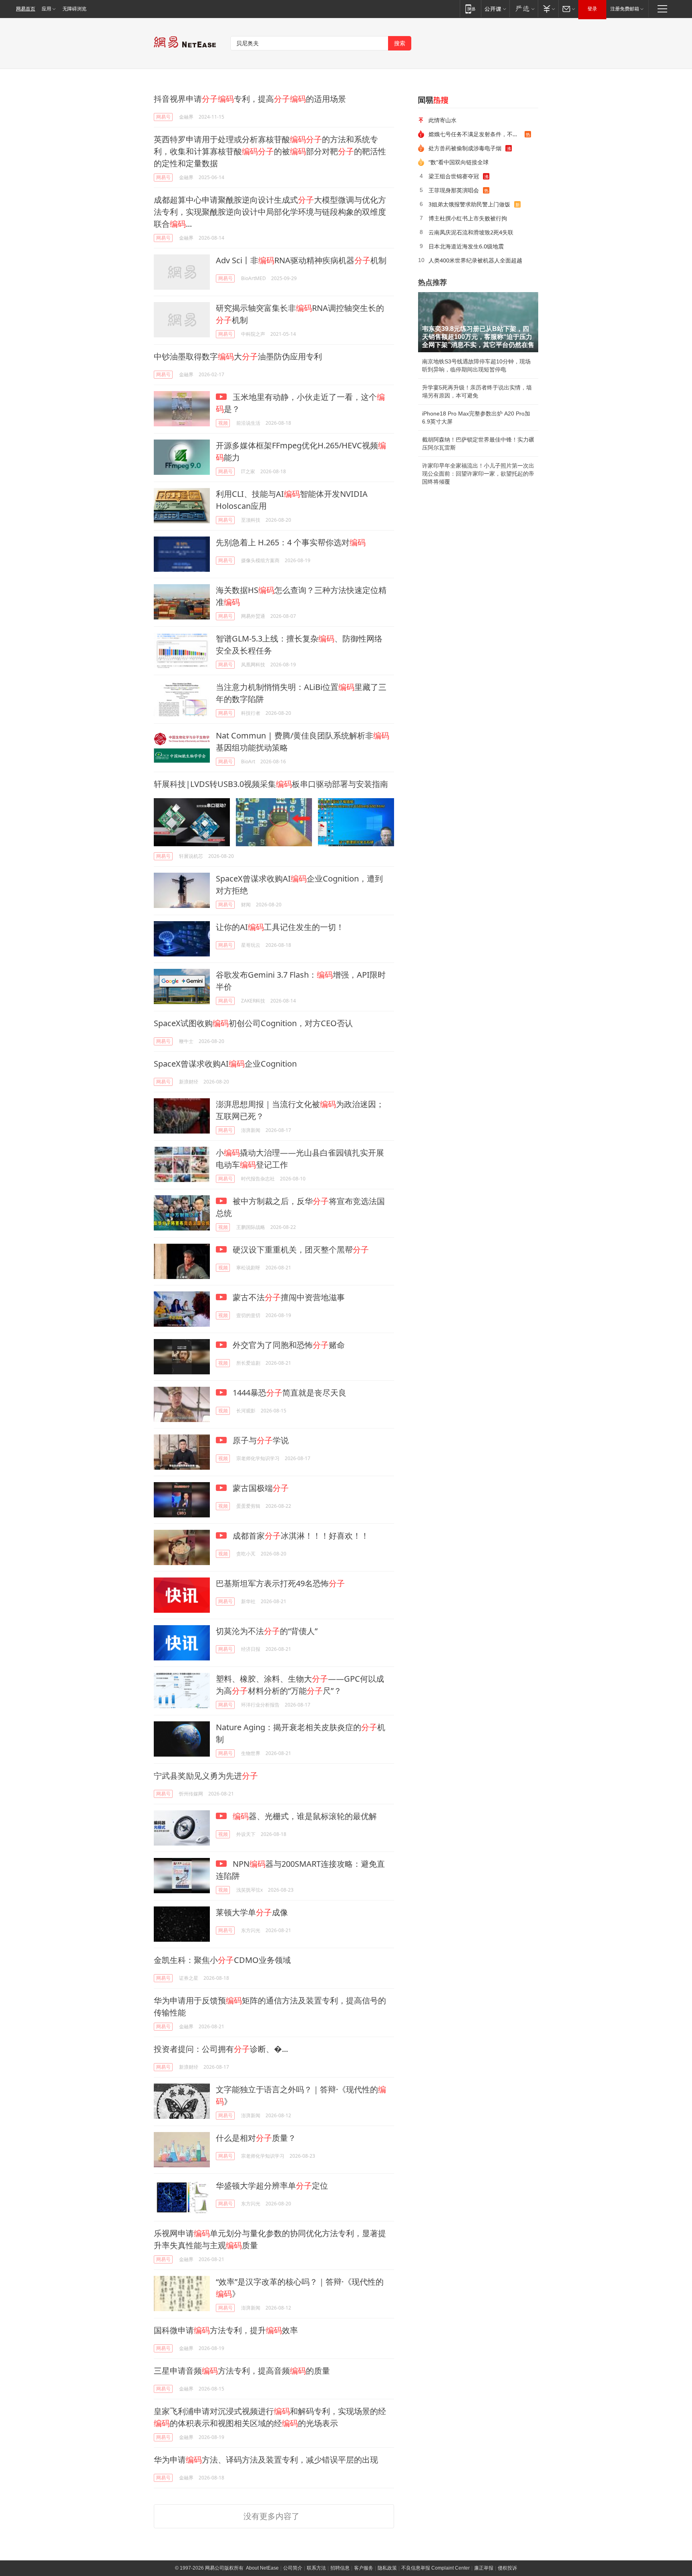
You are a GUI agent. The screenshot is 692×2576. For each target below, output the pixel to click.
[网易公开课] (495, 9)
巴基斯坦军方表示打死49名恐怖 (280, 1583)
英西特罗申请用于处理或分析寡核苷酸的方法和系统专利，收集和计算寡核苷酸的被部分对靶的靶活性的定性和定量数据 (270, 151)
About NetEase (262, 2568)
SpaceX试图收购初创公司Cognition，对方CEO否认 (253, 1023)
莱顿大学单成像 (252, 1912)
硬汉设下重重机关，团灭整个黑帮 (300, 1250)
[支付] (548, 9)
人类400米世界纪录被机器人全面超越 (475, 260)
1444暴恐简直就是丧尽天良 (289, 1393)
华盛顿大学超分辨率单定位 (272, 2186)
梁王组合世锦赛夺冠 (454, 176)
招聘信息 (340, 2568)
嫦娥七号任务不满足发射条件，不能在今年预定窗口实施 (477, 134)
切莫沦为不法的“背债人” (267, 1631)
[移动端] (470, 9)
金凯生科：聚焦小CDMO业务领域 (222, 1960)
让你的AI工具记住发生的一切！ (280, 927)
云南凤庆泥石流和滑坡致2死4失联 (471, 232)
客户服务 (364, 2568)
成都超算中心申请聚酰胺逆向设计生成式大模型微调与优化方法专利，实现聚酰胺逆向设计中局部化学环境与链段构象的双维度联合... (270, 212)
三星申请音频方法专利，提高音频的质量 (242, 2371)
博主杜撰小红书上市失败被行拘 (468, 218)
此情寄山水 (443, 120)
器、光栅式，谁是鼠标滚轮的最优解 (305, 1816)
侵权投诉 (507, 2568)
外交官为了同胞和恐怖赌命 (288, 1345)
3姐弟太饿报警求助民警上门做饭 (469, 204)
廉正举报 (484, 2568)
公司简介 (293, 2568)
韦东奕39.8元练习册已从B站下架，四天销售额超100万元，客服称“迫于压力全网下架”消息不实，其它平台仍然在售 (478, 337)
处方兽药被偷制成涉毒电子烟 (465, 148)
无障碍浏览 (74, 9)
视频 (223, 423)
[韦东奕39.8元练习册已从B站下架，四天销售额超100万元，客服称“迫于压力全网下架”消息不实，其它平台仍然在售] (478, 322)
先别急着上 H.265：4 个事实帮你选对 (291, 542)
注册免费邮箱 (625, 9)
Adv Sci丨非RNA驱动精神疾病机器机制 (301, 260)
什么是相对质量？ (256, 2138)
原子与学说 (260, 1440)
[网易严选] (524, 9)
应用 (46, 9)
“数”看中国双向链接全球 (459, 162)
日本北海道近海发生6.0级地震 (466, 246)
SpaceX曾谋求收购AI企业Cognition (225, 1064)
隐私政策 (387, 2568)
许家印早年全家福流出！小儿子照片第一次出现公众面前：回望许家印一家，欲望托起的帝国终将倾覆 (478, 474)
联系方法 (316, 2568)
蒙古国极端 (260, 1488)
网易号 (163, 117)
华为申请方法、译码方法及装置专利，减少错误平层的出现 (266, 2460)
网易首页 (26, 9)
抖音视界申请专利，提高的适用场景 (250, 99)
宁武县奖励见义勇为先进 (206, 1776)
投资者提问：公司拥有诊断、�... (221, 2049)
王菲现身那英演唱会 (454, 190)
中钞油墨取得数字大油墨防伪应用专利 (238, 356)
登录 (592, 9)
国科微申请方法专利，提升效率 (226, 2330)
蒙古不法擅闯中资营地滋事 (288, 1297)
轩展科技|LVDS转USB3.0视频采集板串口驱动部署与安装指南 (271, 784)
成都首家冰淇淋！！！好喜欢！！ (300, 1536)
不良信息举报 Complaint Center (436, 2568)
